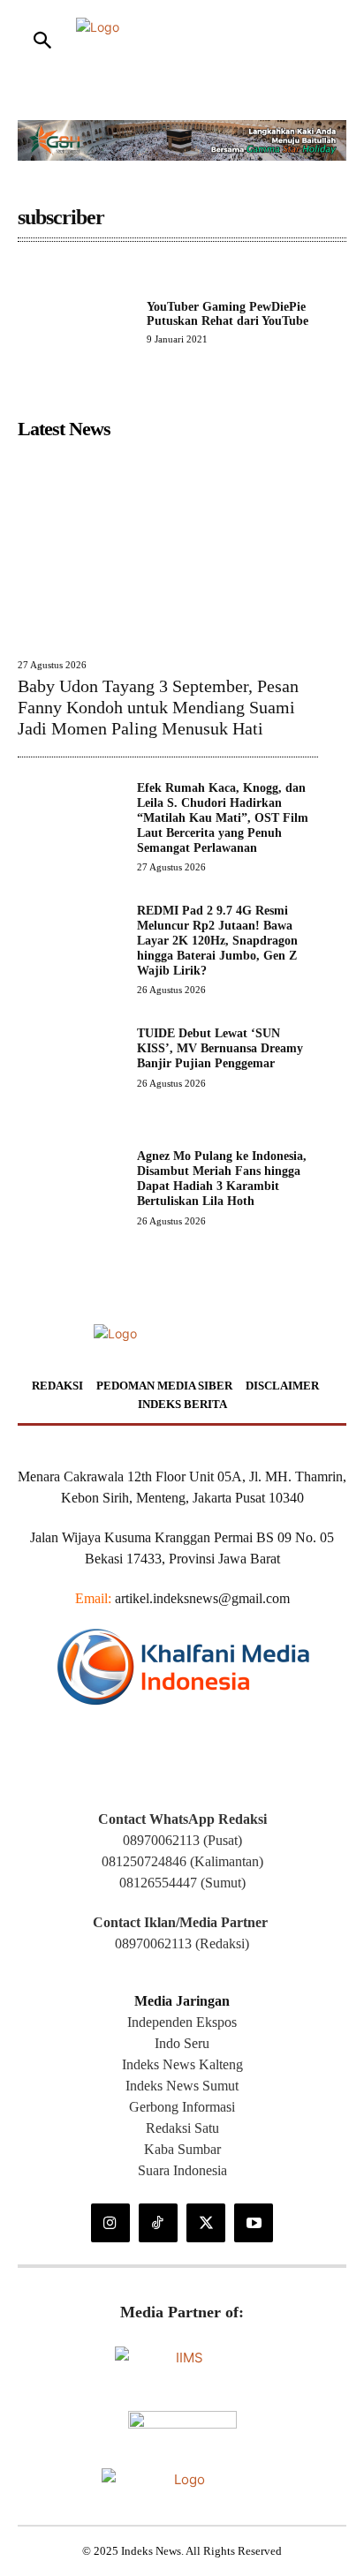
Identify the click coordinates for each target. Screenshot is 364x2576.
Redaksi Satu (182, 2128)
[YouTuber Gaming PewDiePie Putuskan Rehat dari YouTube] (75, 322)
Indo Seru (182, 2043)
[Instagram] (110, 2223)
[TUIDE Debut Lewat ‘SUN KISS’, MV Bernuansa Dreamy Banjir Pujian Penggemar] (70, 1079)
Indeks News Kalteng (182, 2064)
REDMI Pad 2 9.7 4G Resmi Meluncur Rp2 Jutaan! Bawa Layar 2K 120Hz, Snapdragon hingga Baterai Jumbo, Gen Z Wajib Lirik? (217, 940)
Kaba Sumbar (182, 2149)
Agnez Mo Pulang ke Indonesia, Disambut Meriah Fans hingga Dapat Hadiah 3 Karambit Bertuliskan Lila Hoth (222, 1178)
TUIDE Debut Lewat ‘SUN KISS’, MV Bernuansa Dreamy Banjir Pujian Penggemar (220, 1048)
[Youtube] (254, 2223)
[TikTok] (158, 2223)
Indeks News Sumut (182, 2086)
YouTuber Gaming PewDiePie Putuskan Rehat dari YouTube (227, 313)
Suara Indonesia (182, 2170)
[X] (206, 2223)
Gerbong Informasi (182, 2107)
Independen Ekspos (182, 2022)
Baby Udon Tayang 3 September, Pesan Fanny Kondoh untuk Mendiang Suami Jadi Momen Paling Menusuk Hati (158, 707)
